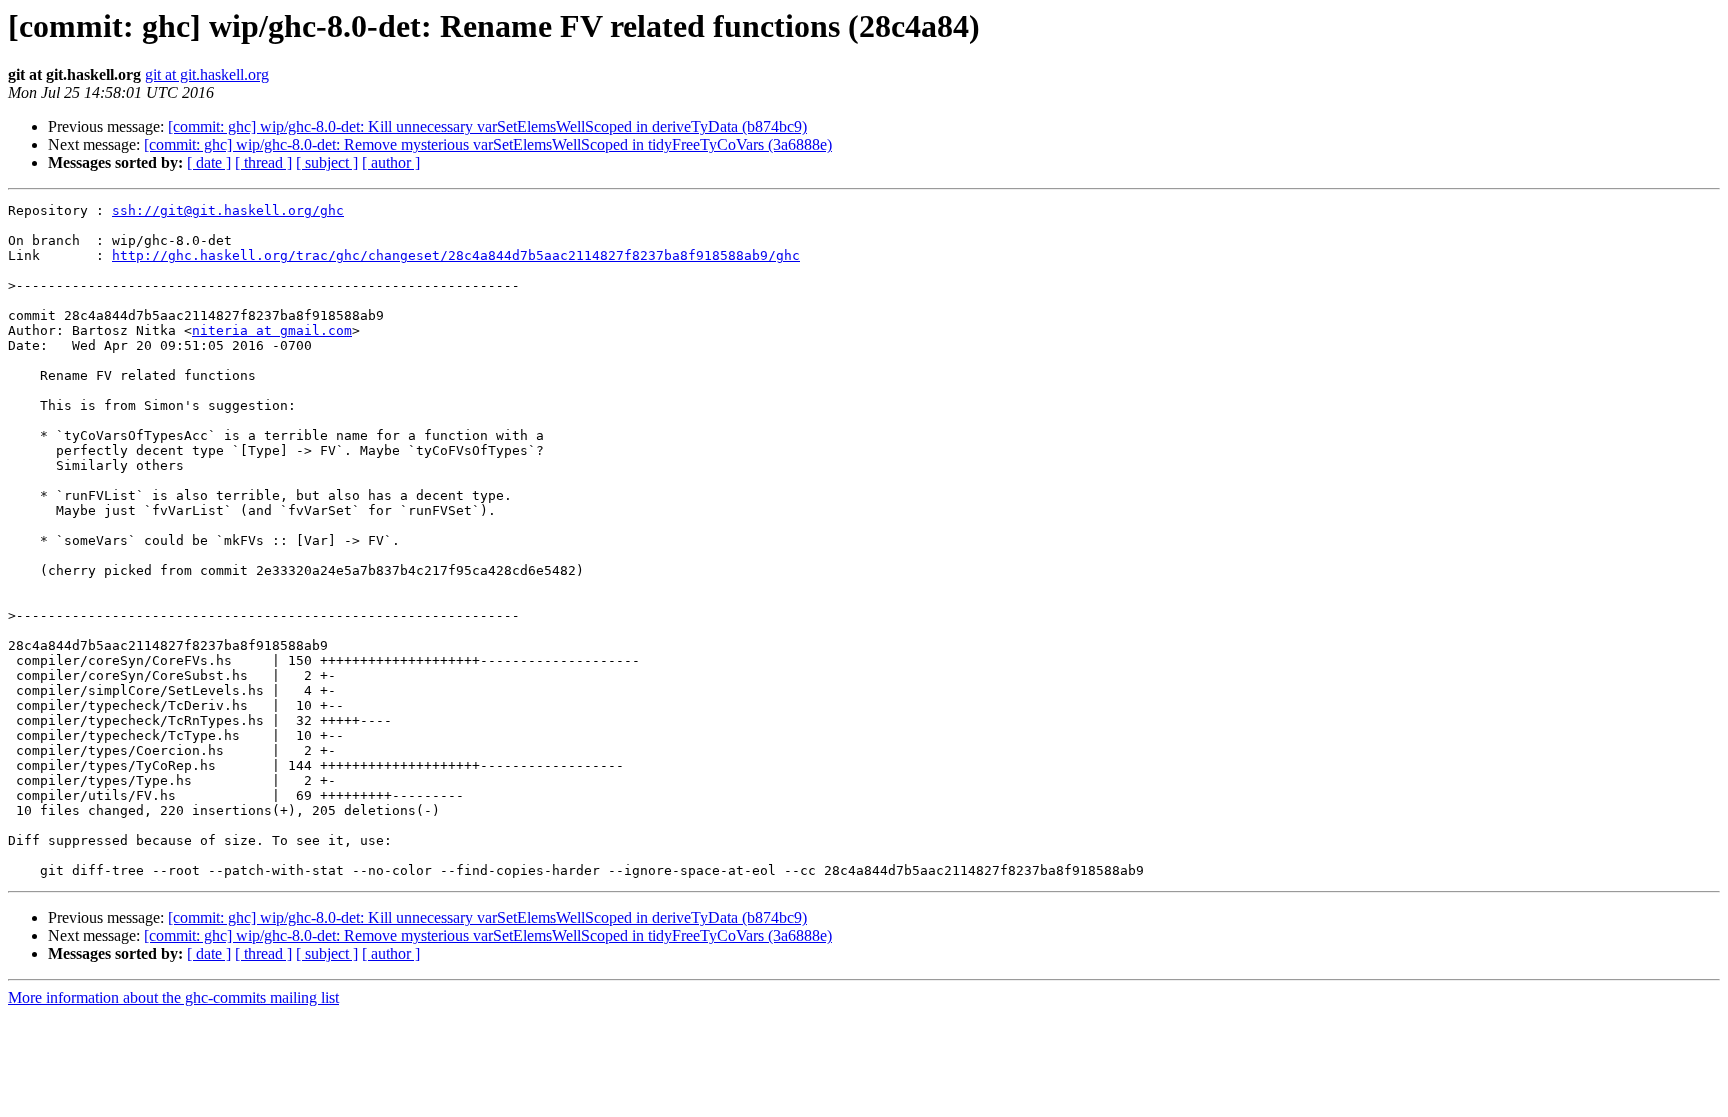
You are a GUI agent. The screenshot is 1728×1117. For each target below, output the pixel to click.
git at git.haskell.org (207, 74)
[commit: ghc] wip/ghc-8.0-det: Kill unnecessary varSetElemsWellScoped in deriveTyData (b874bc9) (487, 126)
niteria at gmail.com (272, 330)
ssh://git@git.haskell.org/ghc (228, 210)
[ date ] (209, 162)
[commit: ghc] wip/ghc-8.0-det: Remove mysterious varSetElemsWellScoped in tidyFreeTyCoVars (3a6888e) (488, 144)
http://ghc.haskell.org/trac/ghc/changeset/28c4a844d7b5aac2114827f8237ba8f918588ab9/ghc (456, 255)
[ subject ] (327, 162)
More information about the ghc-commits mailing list (173, 997)
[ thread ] (263, 162)
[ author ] (391, 162)
